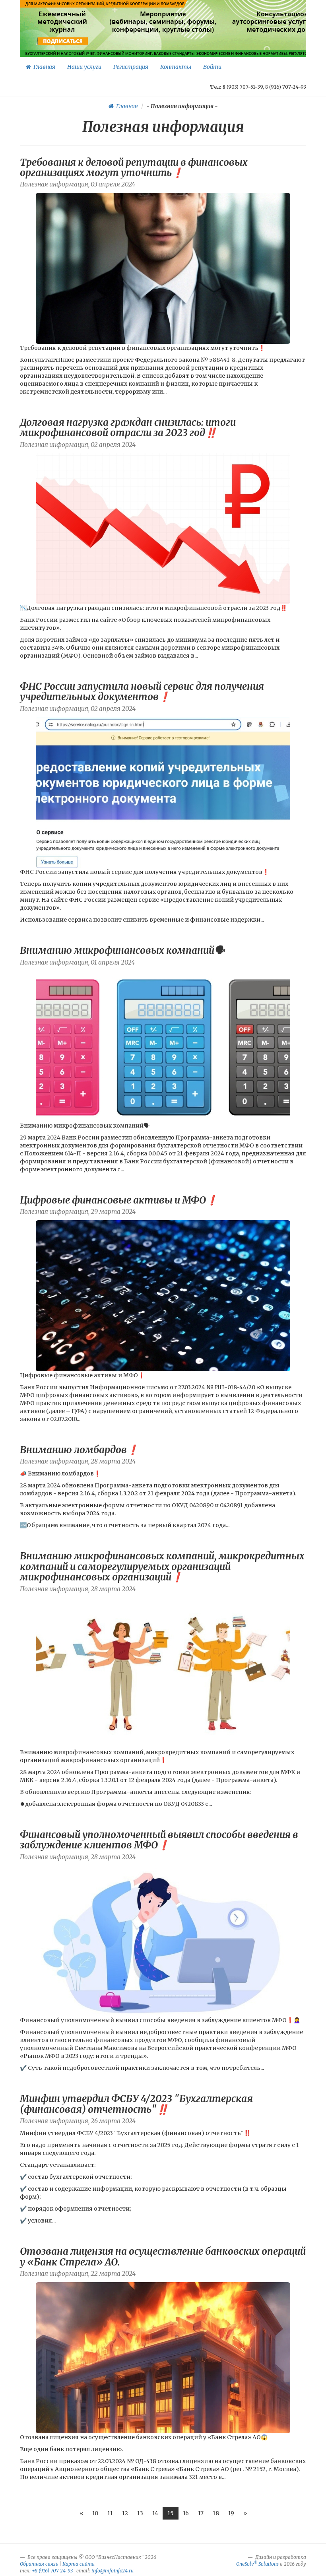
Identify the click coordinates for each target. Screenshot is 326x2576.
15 (171, 2513)
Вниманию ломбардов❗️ (79, 1450)
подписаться (63, 41)
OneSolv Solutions (257, 2564)
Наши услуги (84, 67)
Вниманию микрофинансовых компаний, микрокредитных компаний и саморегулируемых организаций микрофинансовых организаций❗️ (162, 1567)
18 (216, 2513)
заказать (292, 41)
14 (155, 2513)
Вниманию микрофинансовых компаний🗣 (122, 950)
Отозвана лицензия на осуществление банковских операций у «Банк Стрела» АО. (163, 2257)
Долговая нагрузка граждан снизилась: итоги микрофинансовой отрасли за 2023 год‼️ (128, 428)
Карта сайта (79, 2564)
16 (186, 2513)
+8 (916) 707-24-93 (52, 2571)
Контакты (176, 67)
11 (110, 2513)
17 (201, 2513)
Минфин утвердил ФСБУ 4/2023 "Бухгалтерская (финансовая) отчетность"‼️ (136, 2104)
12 (125, 2513)
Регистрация (131, 67)
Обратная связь (39, 2564)
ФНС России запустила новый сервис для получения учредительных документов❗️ (142, 692)
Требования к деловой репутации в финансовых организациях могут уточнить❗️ (134, 168)
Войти (212, 67)
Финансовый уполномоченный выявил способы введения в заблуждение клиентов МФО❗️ (159, 1840)
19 (231, 2513)
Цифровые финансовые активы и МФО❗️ (119, 1200)
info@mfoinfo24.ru (113, 2571)
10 (95, 2513)
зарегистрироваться (162, 41)
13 (140, 2513)
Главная (43, 67)
